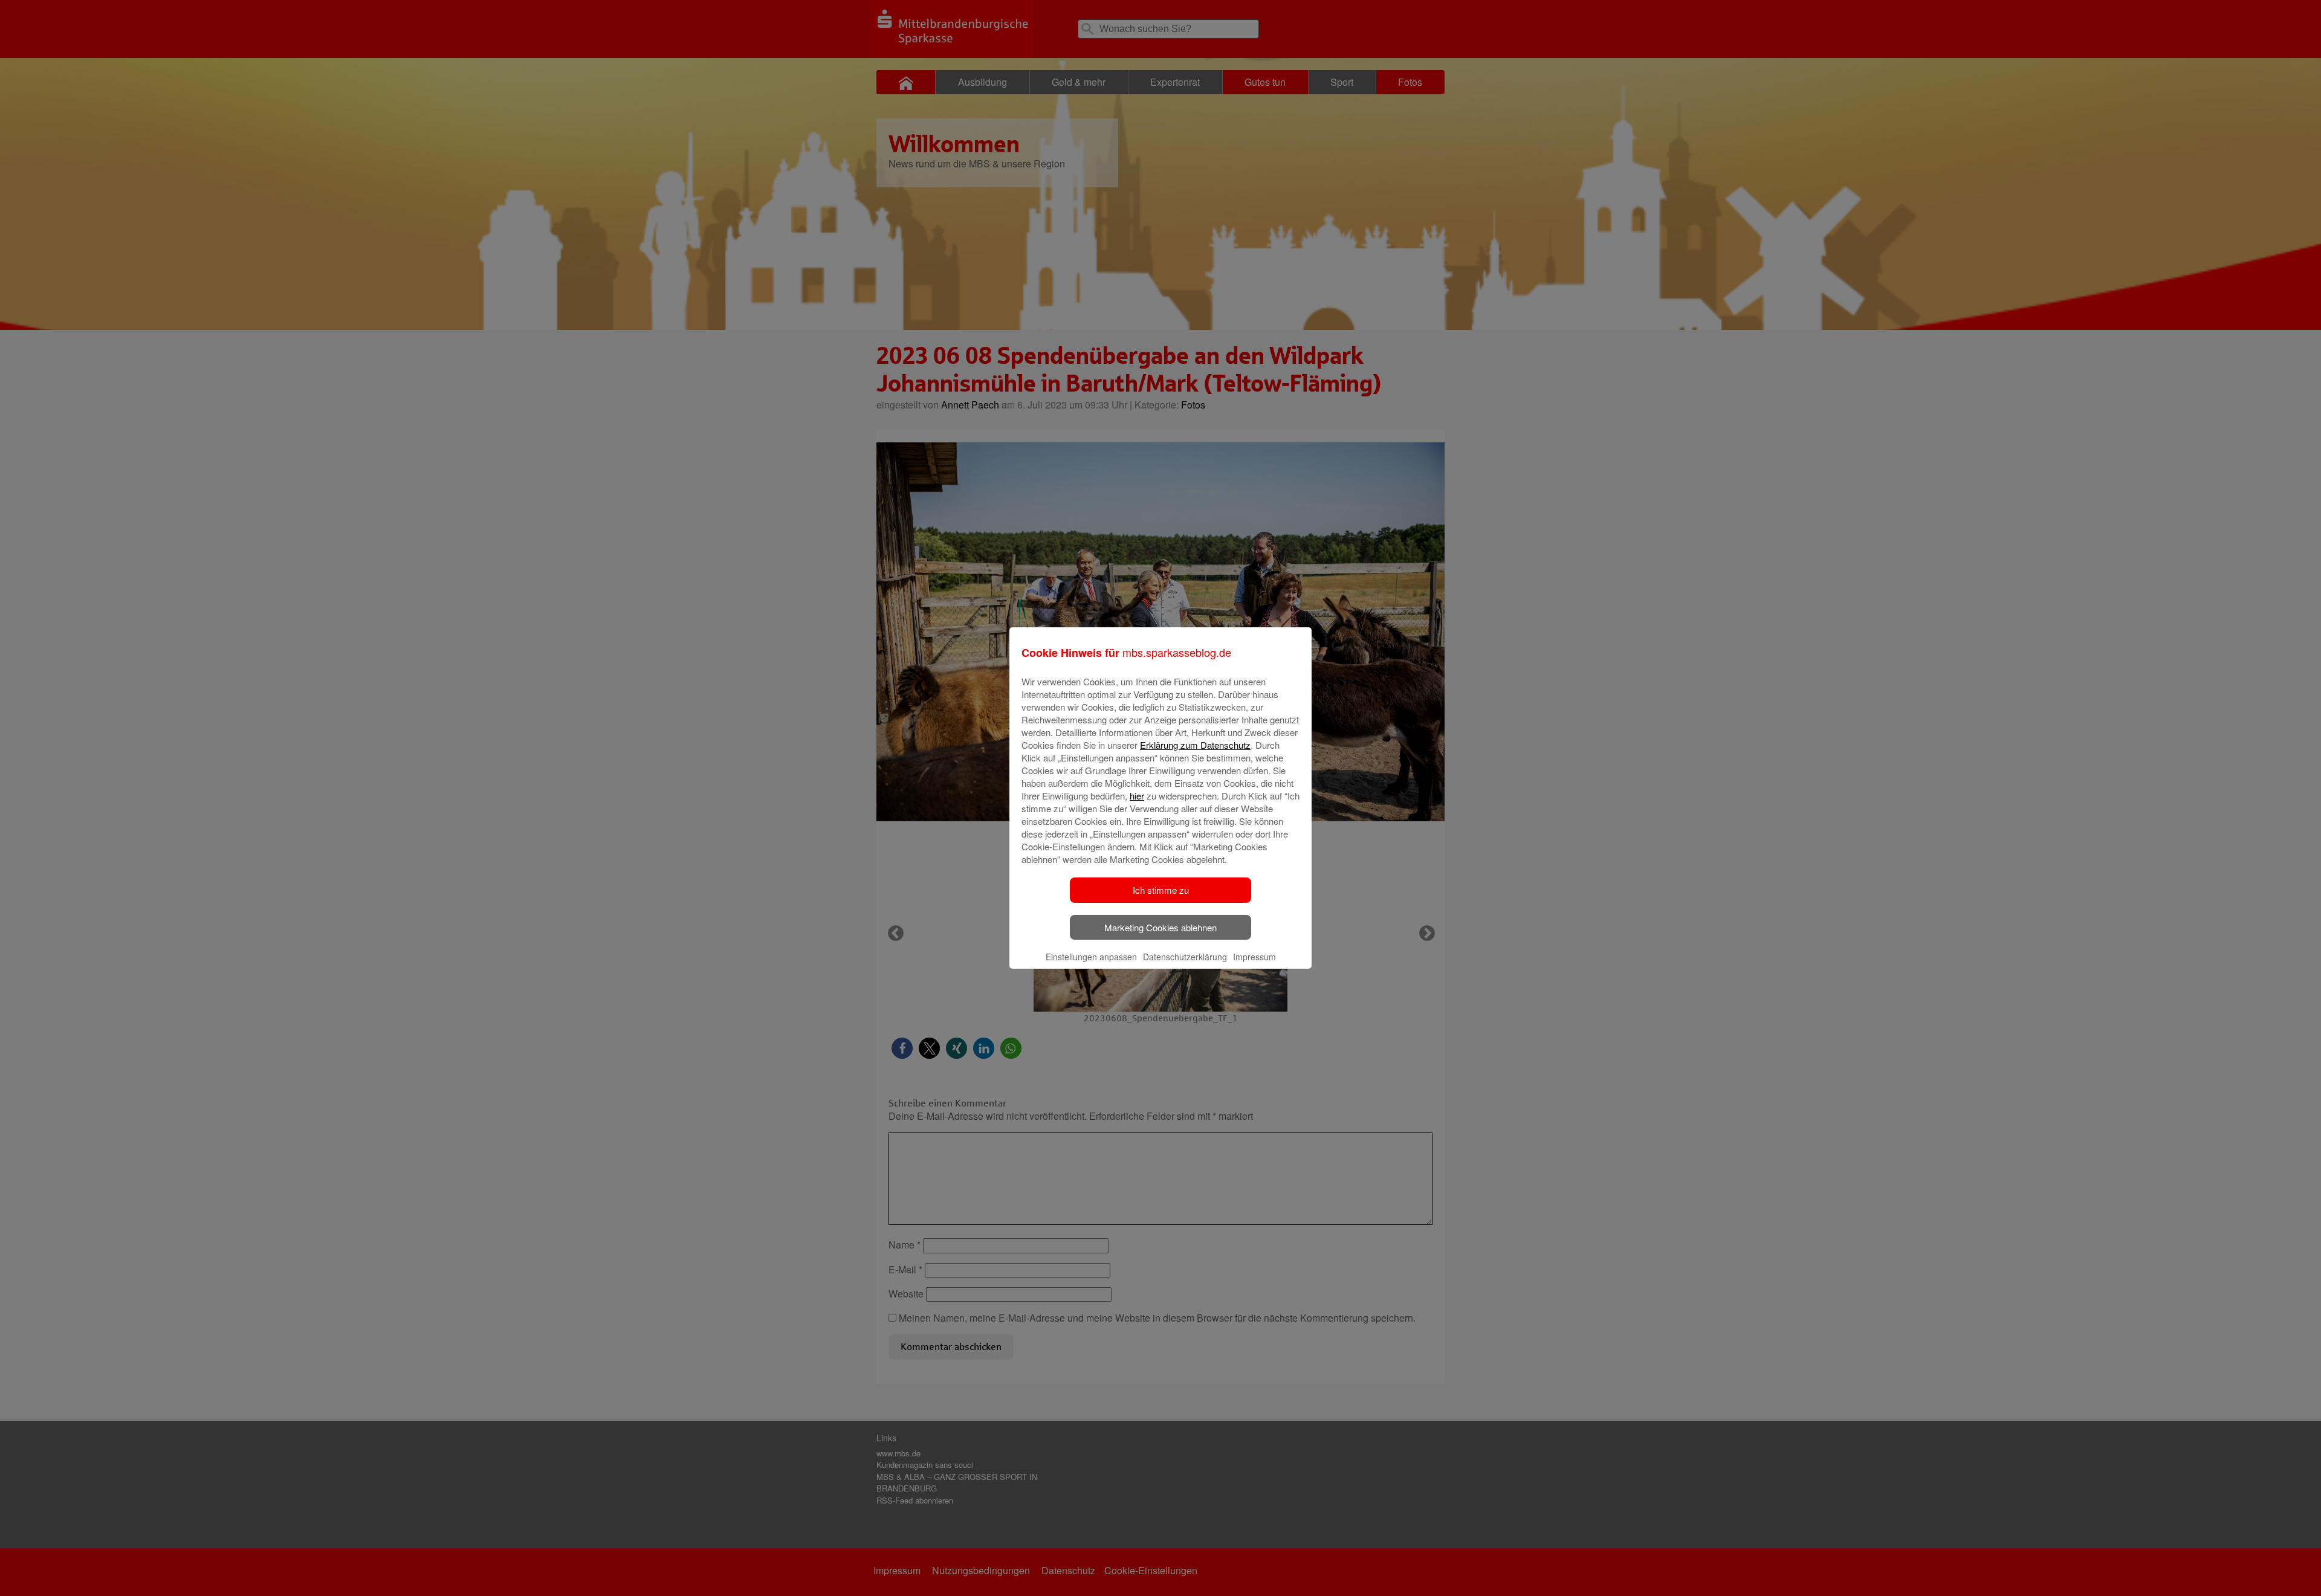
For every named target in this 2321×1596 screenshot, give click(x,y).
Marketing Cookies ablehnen (1160, 927)
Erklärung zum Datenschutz (1195, 745)
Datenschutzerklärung (1185, 957)
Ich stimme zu (1161, 890)
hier (1137, 796)
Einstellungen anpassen (1091, 957)
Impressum (1254, 957)
